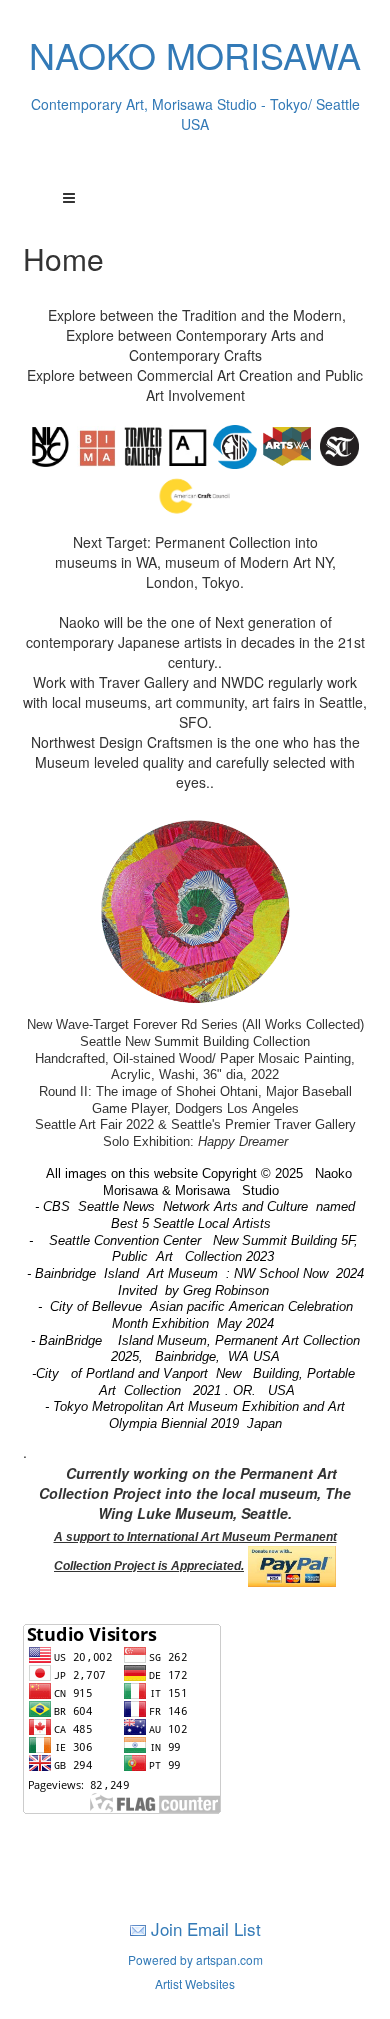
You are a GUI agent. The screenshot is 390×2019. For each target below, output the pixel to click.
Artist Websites (195, 1983)
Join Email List (206, 1928)
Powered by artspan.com (195, 1959)
